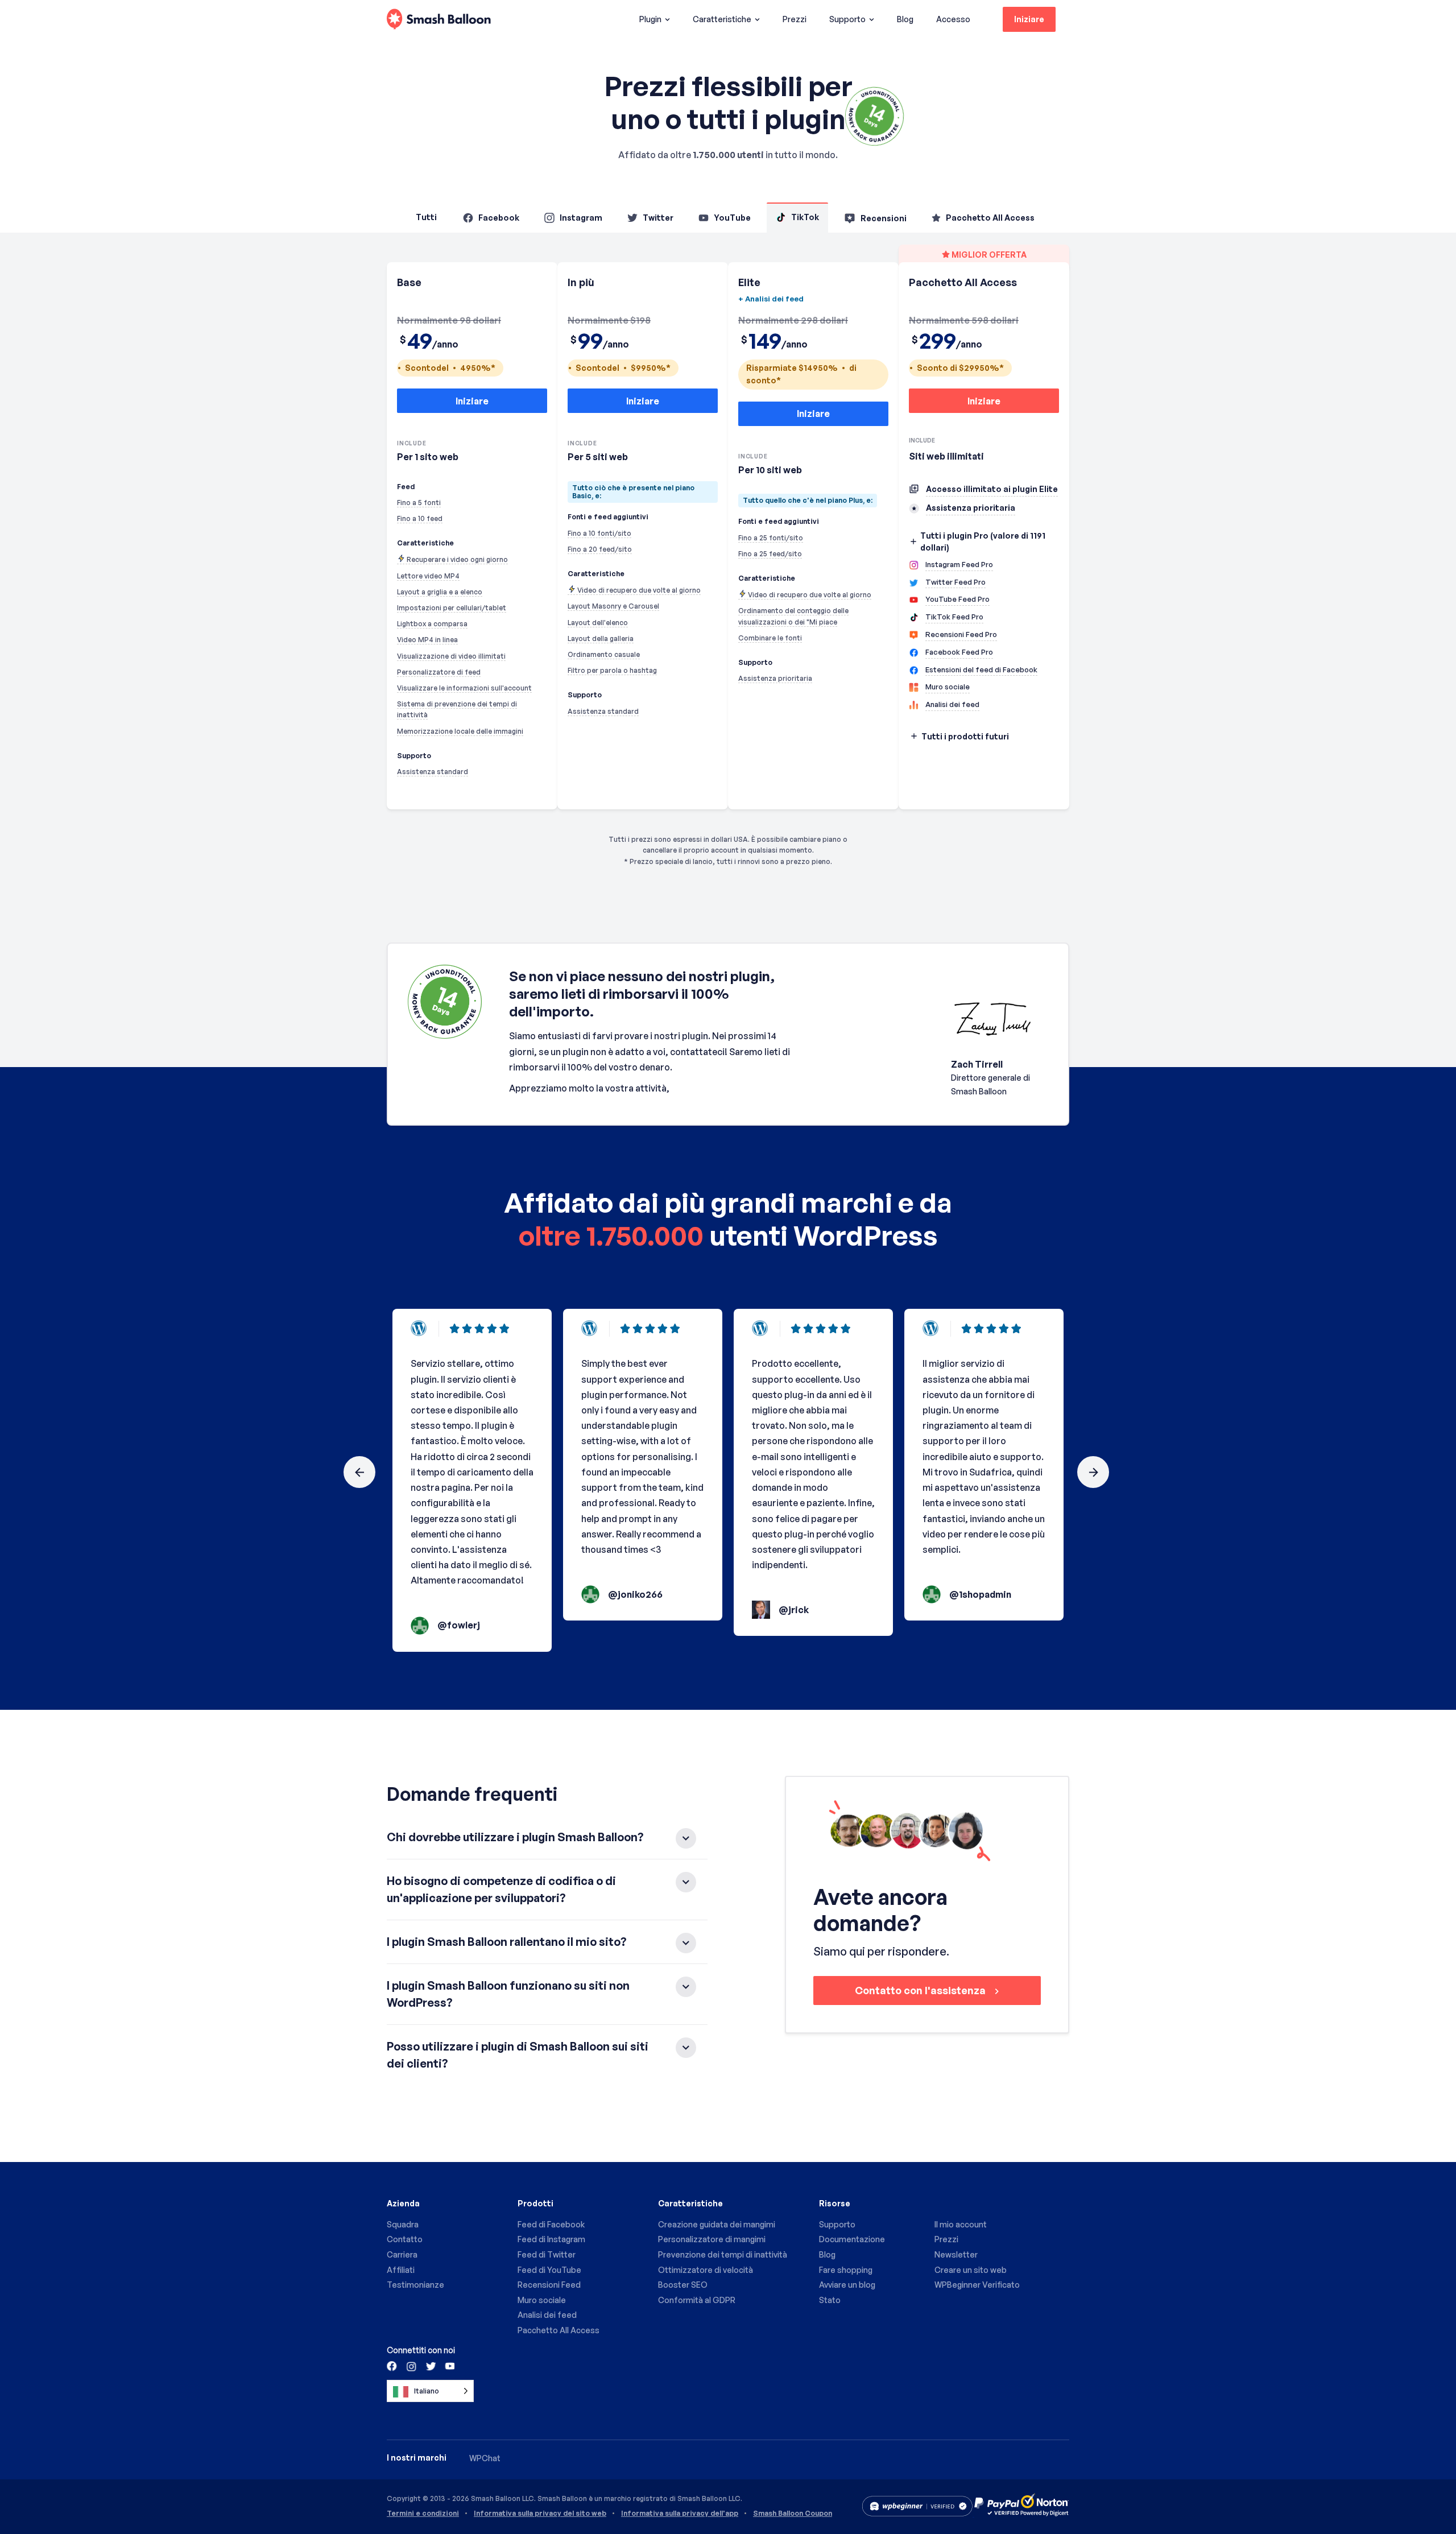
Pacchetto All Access (990, 218)
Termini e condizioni (423, 2514)
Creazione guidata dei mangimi (717, 2224)
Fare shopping (846, 2270)
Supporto (847, 19)
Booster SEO (683, 2285)
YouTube (732, 218)
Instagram (581, 218)
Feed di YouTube (549, 2270)
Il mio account (961, 2224)
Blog (905, 19)
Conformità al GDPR (697, 2300)
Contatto (405, 2239)
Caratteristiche (722, 19)
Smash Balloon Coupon (793, 2514)
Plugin (650, 19)
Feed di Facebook (551, 2224)
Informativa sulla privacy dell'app (680, 2514)
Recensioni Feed (549, 2285)
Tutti (426, 217)
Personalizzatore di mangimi (712, 2239)
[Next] (1093, 1472)
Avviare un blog (847, 2285)
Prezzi (795, 19)
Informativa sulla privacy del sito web (540, 2514)
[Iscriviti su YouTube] (449, 2366)
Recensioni (884, 218)
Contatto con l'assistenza (921, 1990)
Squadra (403, 2224)
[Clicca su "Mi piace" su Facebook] (392, 2366)
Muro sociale (542, 2300)
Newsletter (956, 2254)
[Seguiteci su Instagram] (411, 2366)
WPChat (485, 2458)
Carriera (402, 2254)
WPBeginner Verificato (977, 2285)
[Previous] (359, 1472)
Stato (830, 2300)
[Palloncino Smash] (439, 20)
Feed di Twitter (547, 2254)
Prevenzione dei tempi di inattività (723, 2254)
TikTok (805, 217)
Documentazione (852, 2239)
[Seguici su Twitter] (430, 2366)
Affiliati (401, 2270)
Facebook (499, 218)
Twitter (658, 218)
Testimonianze (415, 2285)
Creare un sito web (971, 2270)
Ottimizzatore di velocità (706, 2270)
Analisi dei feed (547, 2315)
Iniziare (1029, 19)
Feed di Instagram (551, 2239)
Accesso (953, 19)
